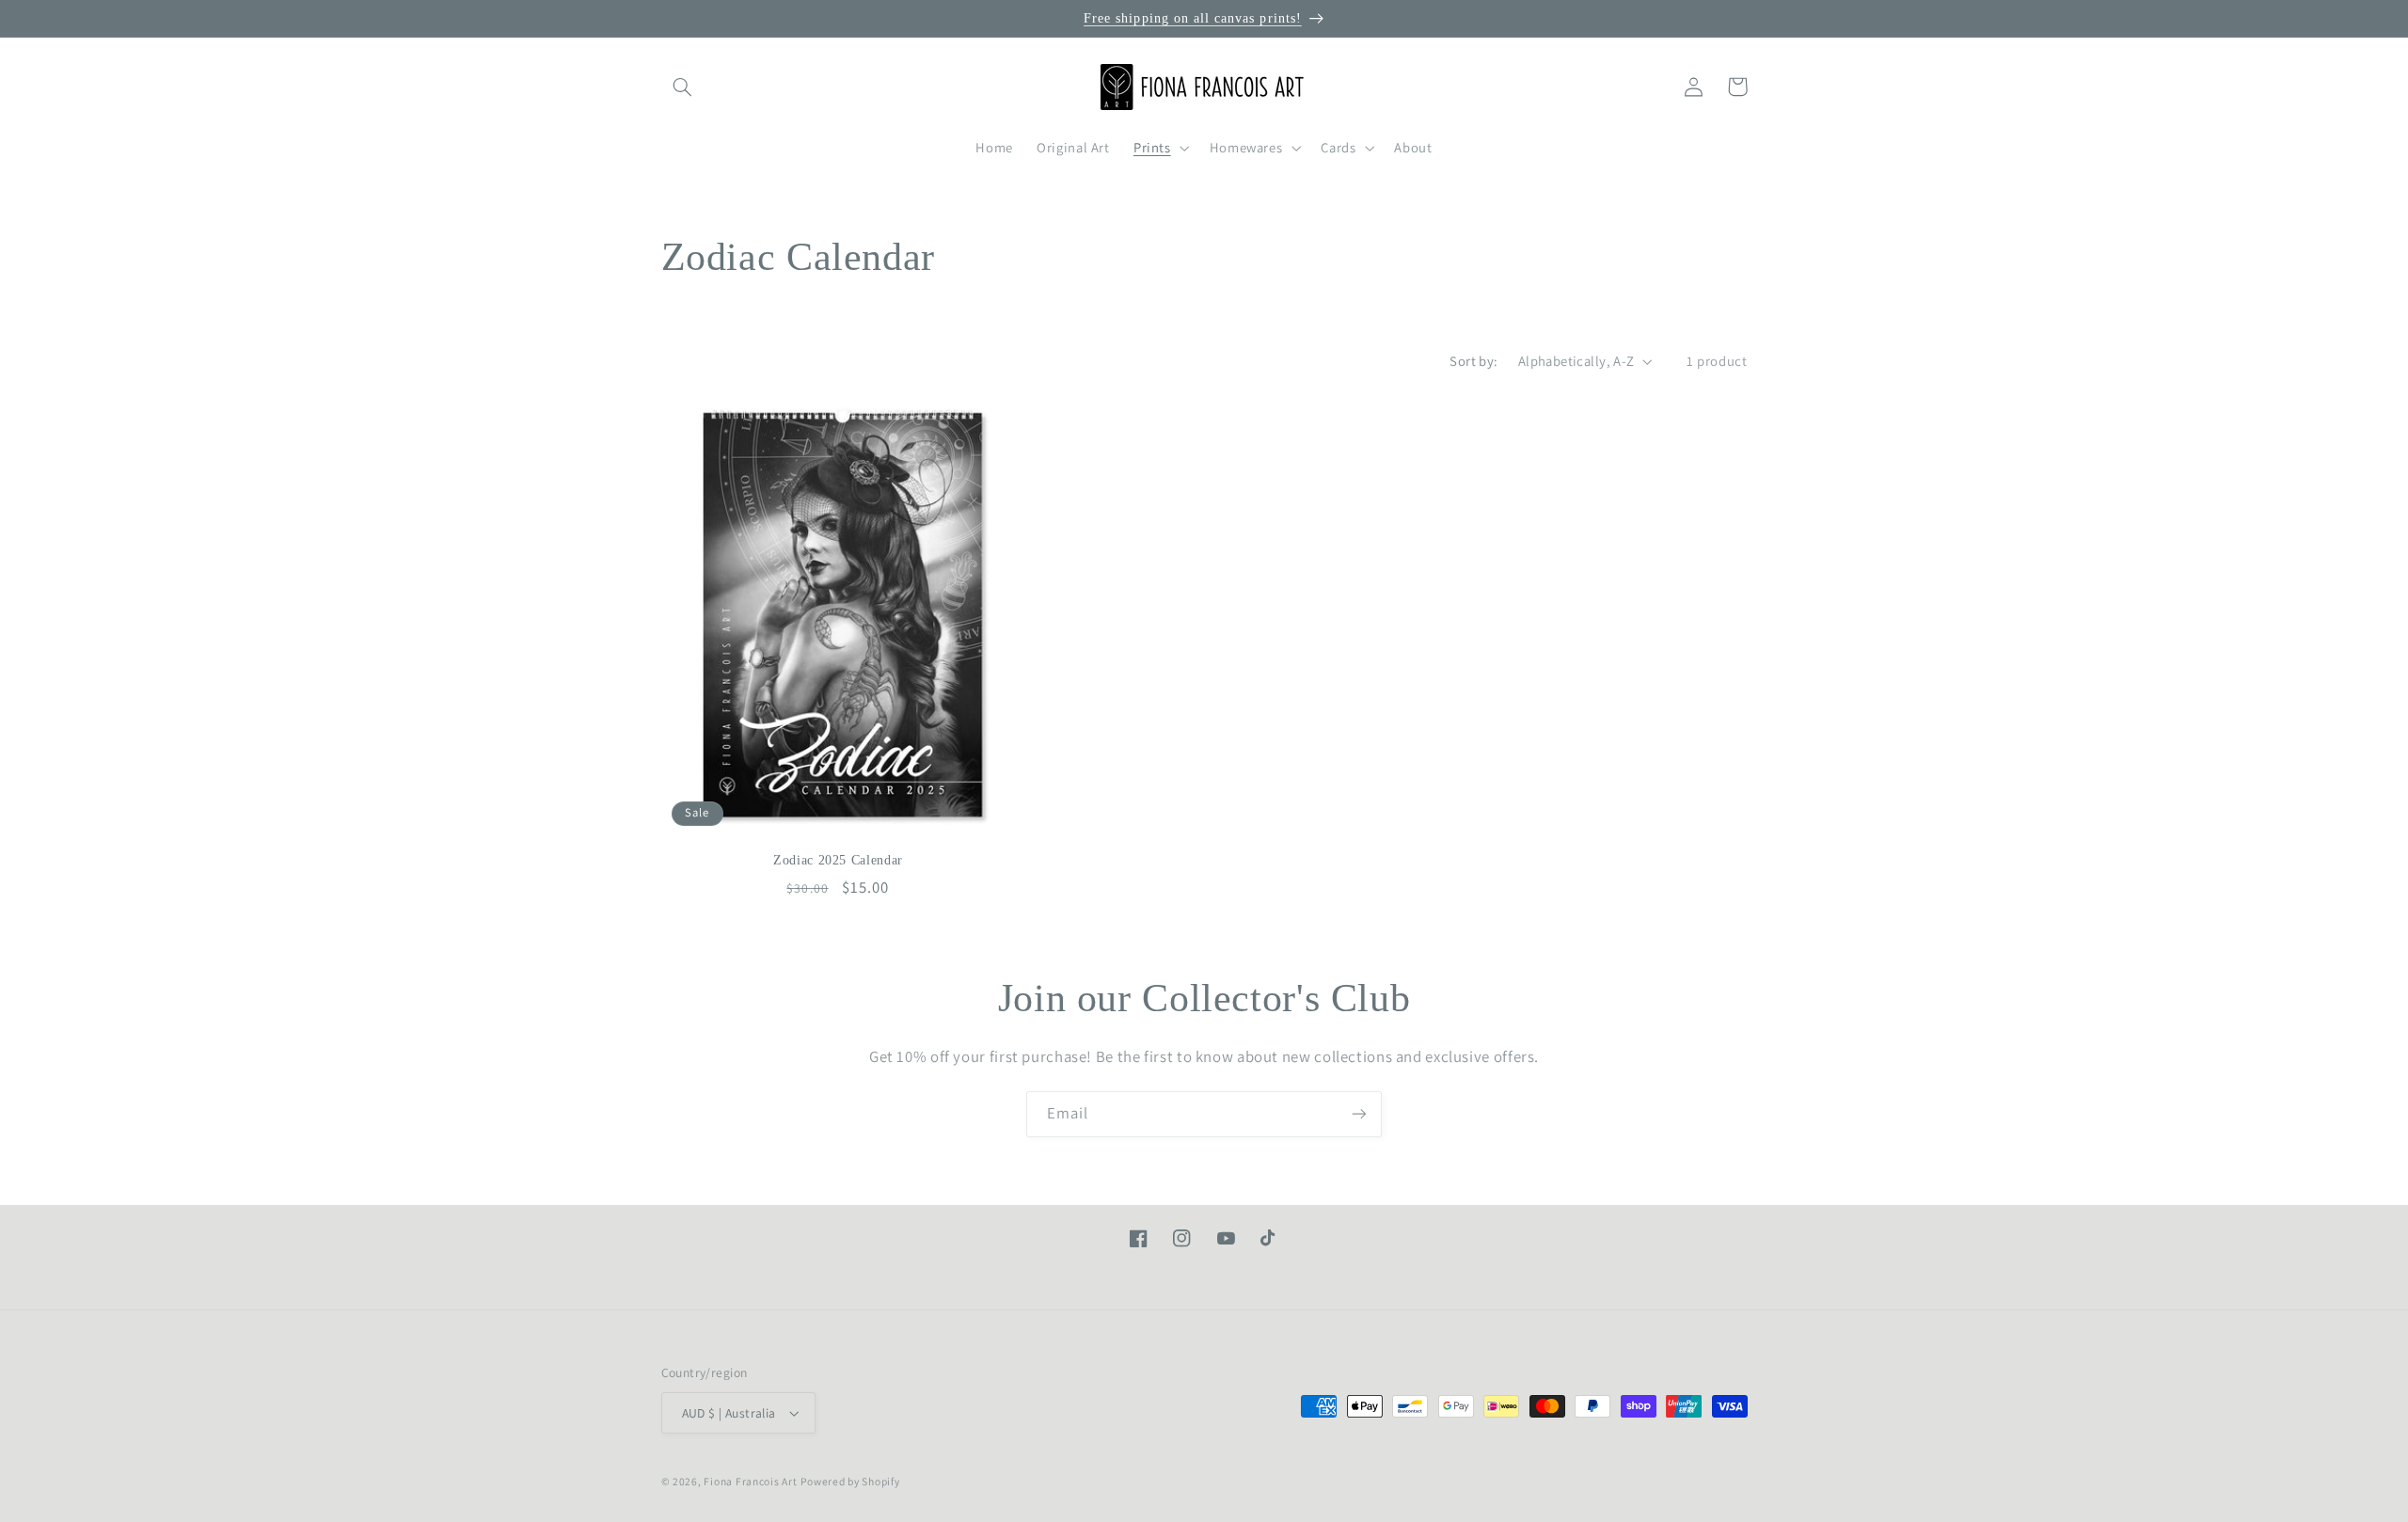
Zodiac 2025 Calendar (838, 860)
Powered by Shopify (850, 1481)
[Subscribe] (1359, 1114)
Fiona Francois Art (750, 1481)
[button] (683, 87)
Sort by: (1473, 361)
